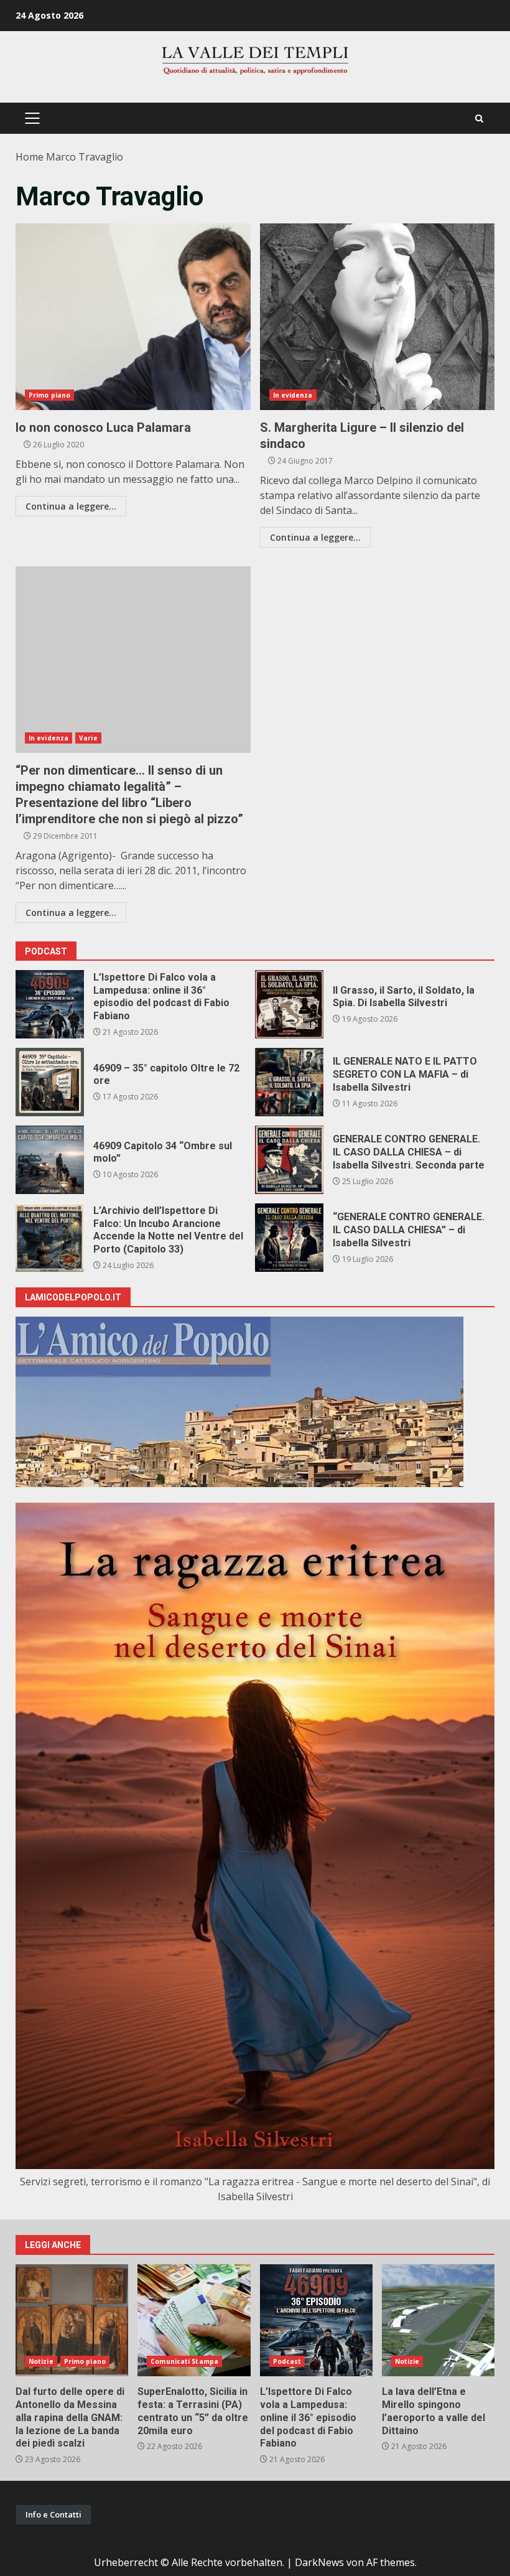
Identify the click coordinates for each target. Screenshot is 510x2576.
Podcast (287, 2361)
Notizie (41, 2361)
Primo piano (49, 395)
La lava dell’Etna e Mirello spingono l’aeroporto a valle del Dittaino (438, 2320)
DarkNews (319, 2562)
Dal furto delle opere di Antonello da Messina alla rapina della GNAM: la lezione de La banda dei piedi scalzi (72, 2320)
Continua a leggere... (71, 506)
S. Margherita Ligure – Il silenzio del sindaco (378, 317)
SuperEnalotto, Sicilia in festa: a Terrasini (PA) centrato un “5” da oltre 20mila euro (194, 2320)
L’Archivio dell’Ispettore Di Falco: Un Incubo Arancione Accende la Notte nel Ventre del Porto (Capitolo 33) (50, 1238)
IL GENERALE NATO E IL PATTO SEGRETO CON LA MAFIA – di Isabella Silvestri (289, 1082)
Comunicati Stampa (184, 2361)
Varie (88, 738)
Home (30, 157)
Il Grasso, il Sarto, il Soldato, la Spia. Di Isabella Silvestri (289, 1004)
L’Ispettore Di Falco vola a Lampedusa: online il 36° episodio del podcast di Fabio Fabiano (50, 1004)
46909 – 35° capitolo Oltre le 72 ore (50, 1082)
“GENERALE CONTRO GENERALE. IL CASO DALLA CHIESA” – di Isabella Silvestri (289, 1238)
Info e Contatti (53, 2514)
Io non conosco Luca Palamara (133, 317)
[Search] (479, 119)
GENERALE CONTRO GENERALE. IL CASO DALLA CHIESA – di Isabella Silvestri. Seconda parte (289, 1160)
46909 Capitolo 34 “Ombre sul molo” (50, 1160)
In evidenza (293, 395)
